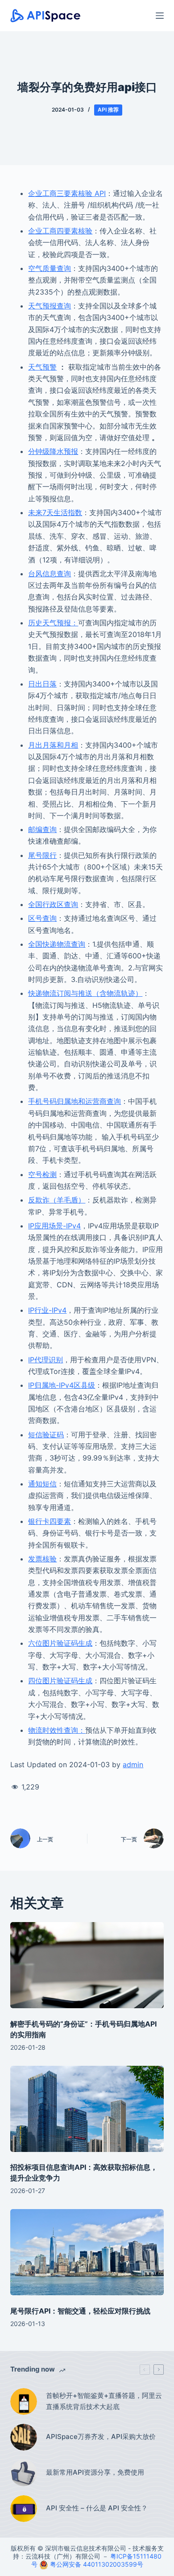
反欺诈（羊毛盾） (57, 1200)
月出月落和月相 (53, 745)
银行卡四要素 (50, 1521)
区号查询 (42, 918)
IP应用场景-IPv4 (54, 1226)
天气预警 (42, 367)
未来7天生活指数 (55, 512)
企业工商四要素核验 (60, 231)
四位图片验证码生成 (60, 1681)
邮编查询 (42, 829)
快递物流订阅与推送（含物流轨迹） (85, 993)
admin (133, 1764)
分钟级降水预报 (53, 451)
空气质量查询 (50, 268)
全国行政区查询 (53, 904)
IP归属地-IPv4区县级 (62, 1385)
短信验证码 (46, 1435)
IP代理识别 (46, 1360)
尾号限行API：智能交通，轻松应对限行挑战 (80, 2311)
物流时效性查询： (57, 1730)
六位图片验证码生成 (60, 1643)
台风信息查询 (50, 574)
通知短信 (42, 1484)
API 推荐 (108, 110)
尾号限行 (42, 855)
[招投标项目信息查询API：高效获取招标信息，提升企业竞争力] (87, 2109)
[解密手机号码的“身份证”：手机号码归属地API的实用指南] (87, 1965)
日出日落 (42, 684)
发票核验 (42, 1559)
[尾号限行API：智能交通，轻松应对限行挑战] (87, 2252)
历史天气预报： (53, 623)
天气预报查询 (50, 306)
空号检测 (42, 1174)
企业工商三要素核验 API (67, 193)
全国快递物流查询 (57, 944)
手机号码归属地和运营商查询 (75, 1101)
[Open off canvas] (160, 16)
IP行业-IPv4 (47, 1310)
